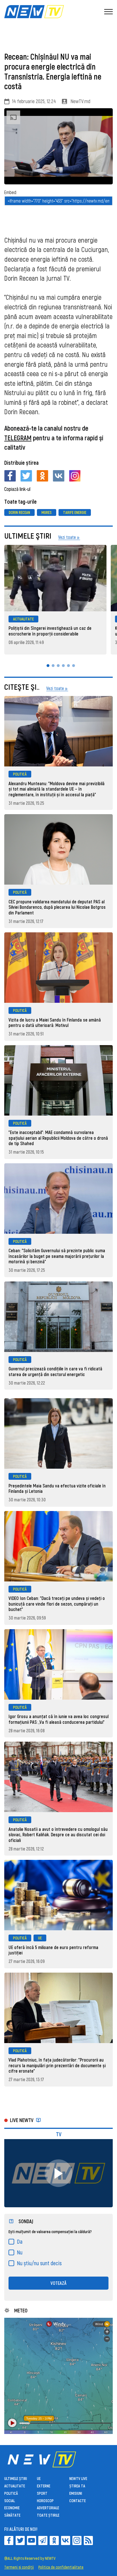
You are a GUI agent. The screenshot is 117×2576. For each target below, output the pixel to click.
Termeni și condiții (19, 2567)
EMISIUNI (76, 2493)
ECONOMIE (12, 2508)
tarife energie (75, 512)
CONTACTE (78, 2501)
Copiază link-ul (17, 489)
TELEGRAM (18, 438)
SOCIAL (10, 2501)
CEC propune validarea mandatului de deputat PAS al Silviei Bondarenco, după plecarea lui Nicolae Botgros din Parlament (57, 907)
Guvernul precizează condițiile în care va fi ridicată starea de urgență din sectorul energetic (55, 1371)
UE (40, 1938)
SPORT (42, 2493)
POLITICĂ (20, 774)
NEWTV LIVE (78, 2478)
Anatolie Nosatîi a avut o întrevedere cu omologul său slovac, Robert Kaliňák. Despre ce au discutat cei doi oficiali (58, 1835)
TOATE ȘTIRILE (48, 2515)
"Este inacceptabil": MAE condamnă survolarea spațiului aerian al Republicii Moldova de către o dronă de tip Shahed (58, 1138)
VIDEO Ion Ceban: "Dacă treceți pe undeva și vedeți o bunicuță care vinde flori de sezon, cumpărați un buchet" (57, 1604)
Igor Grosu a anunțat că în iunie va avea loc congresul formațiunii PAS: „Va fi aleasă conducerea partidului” (58, 1719)
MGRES (47, 512)
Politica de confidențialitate (61, 2567)
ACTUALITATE (23, 619)
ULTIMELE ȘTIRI (16, 2478)
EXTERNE (44, 2486)
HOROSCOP (45, 2501)
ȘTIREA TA (77, 2486)
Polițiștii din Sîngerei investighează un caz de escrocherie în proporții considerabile (50, 631)
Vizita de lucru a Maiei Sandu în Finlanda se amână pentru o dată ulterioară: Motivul (55, 1023)
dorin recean (19, 512)
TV (59, 2134)
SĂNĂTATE (12, 2515)
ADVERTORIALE (48, 2508)
